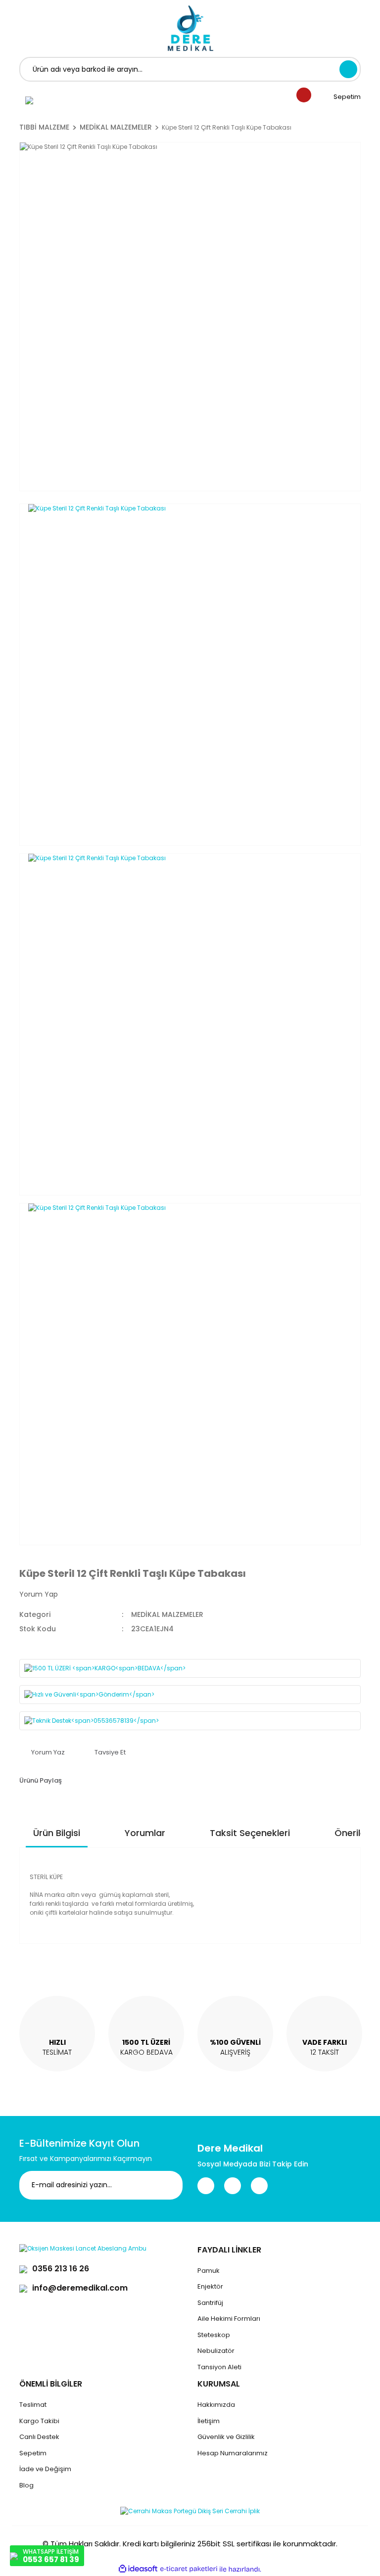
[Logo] (190, 28)
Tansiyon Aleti (219, 2367)
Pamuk (209, 2271)
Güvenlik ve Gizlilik (226, 2437)
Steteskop (214, 2335)
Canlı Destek (39, 2437)
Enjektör (210, 2286)
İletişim (209, 2421)
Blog (26, 2485)
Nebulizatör (216, 2351)
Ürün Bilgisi (57, 1833)
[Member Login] (29, 100)
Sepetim (33, 2453)
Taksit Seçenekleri (250, 1833)
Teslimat (33, 2405)
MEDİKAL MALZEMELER (167, 1614)
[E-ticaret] (189, 2569)
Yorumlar (145, 1833)
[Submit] (168, 2185)
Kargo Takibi (39, 2421)
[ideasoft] (138, 2569)
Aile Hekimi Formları (229, 2319)
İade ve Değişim (45, 2469)
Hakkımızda (216, 2405)
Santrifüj (210, 2303)
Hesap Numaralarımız (233, 2453)
